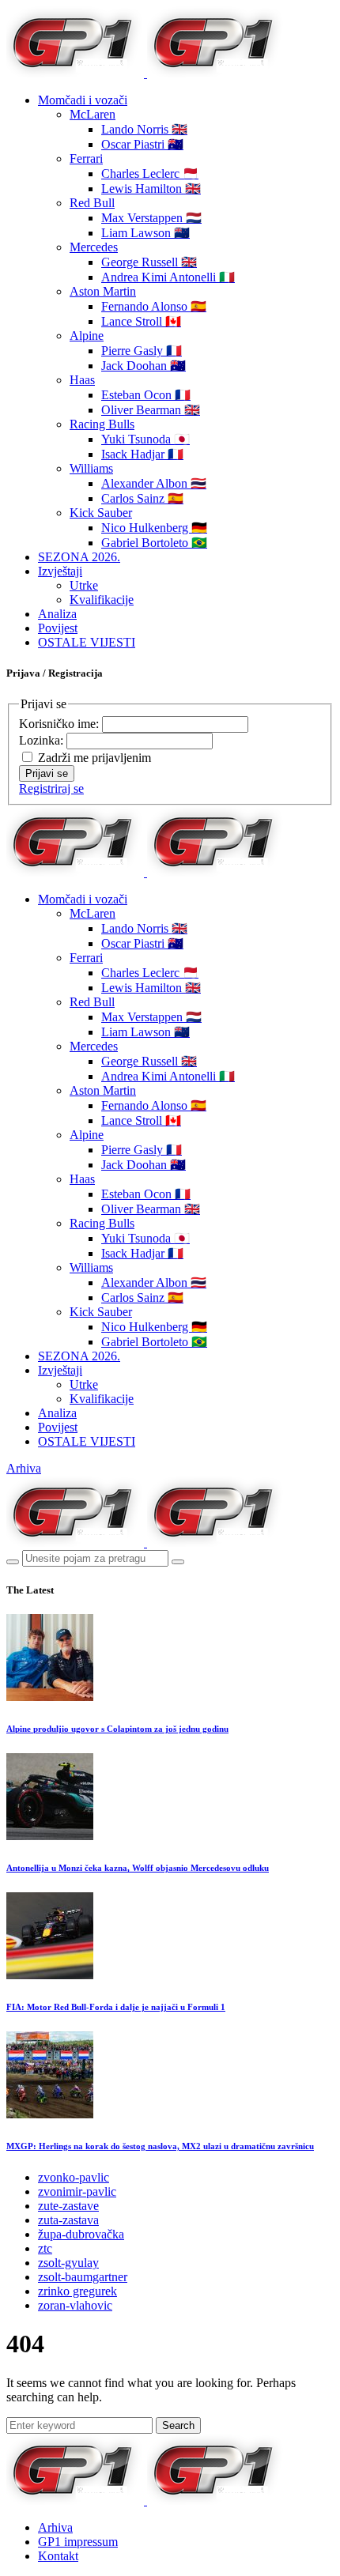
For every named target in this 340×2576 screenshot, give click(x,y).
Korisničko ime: (60, 724)
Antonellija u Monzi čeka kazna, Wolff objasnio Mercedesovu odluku (138, 1868)
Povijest (58, 628)
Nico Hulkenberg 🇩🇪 (154, 528)
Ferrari (86, 158)
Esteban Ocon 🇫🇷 (146, 395)
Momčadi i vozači (83, 100)
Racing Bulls (102, 424)
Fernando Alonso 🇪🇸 (154, 306)
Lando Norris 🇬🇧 (144, 129)
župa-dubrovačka (81, 2234)
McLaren (93, 114)
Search (178, 2425)
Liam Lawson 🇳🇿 (145, 233)
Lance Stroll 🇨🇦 (141, 321)
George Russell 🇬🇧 (149, 262)
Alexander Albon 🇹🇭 (154, 483)
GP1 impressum (78, 2542)
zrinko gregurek (77, 2291)
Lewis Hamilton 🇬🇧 (151, 189)
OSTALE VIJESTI (87, 642)
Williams (91, 468)
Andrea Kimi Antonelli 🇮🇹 (168, 277)
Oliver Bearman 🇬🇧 (151, 410)
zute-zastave (68, 2206)
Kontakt (58, 2556)
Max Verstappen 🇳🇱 (151, 218)
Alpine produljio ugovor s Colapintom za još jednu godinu (117, 1729)
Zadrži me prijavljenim (94, 758)
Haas (82, 380)
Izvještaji (60, 571)
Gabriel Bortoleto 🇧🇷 (154, 543)
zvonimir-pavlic (77, 2191)
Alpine (87, 336)
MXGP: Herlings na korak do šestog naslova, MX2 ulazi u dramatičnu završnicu (160, 2146)
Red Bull (92, 203)
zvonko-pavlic (74, 2177)
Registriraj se (51, 788)
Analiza (57, 614)
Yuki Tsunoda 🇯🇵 (145, 439)
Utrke (84, 585)
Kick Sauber (101, 513)
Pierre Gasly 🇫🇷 (142, 351)
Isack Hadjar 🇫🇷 (142, 454)
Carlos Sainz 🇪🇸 (142, 498)
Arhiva (24, 1468)
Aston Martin (103, 291)
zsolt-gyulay (68, 2263)
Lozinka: (43, 740)
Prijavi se (47, 773)
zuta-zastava (68, 2220)
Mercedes (94, 247)
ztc (45, 2248)
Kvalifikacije (102, 600)
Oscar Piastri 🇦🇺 (142, 144)
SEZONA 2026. (79, 557)
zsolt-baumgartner (83, 2277)
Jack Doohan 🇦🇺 (144, 366)
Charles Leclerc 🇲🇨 (150, 173)
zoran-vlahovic (75, 2305)
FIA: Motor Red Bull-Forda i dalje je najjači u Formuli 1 (116, 2007)
